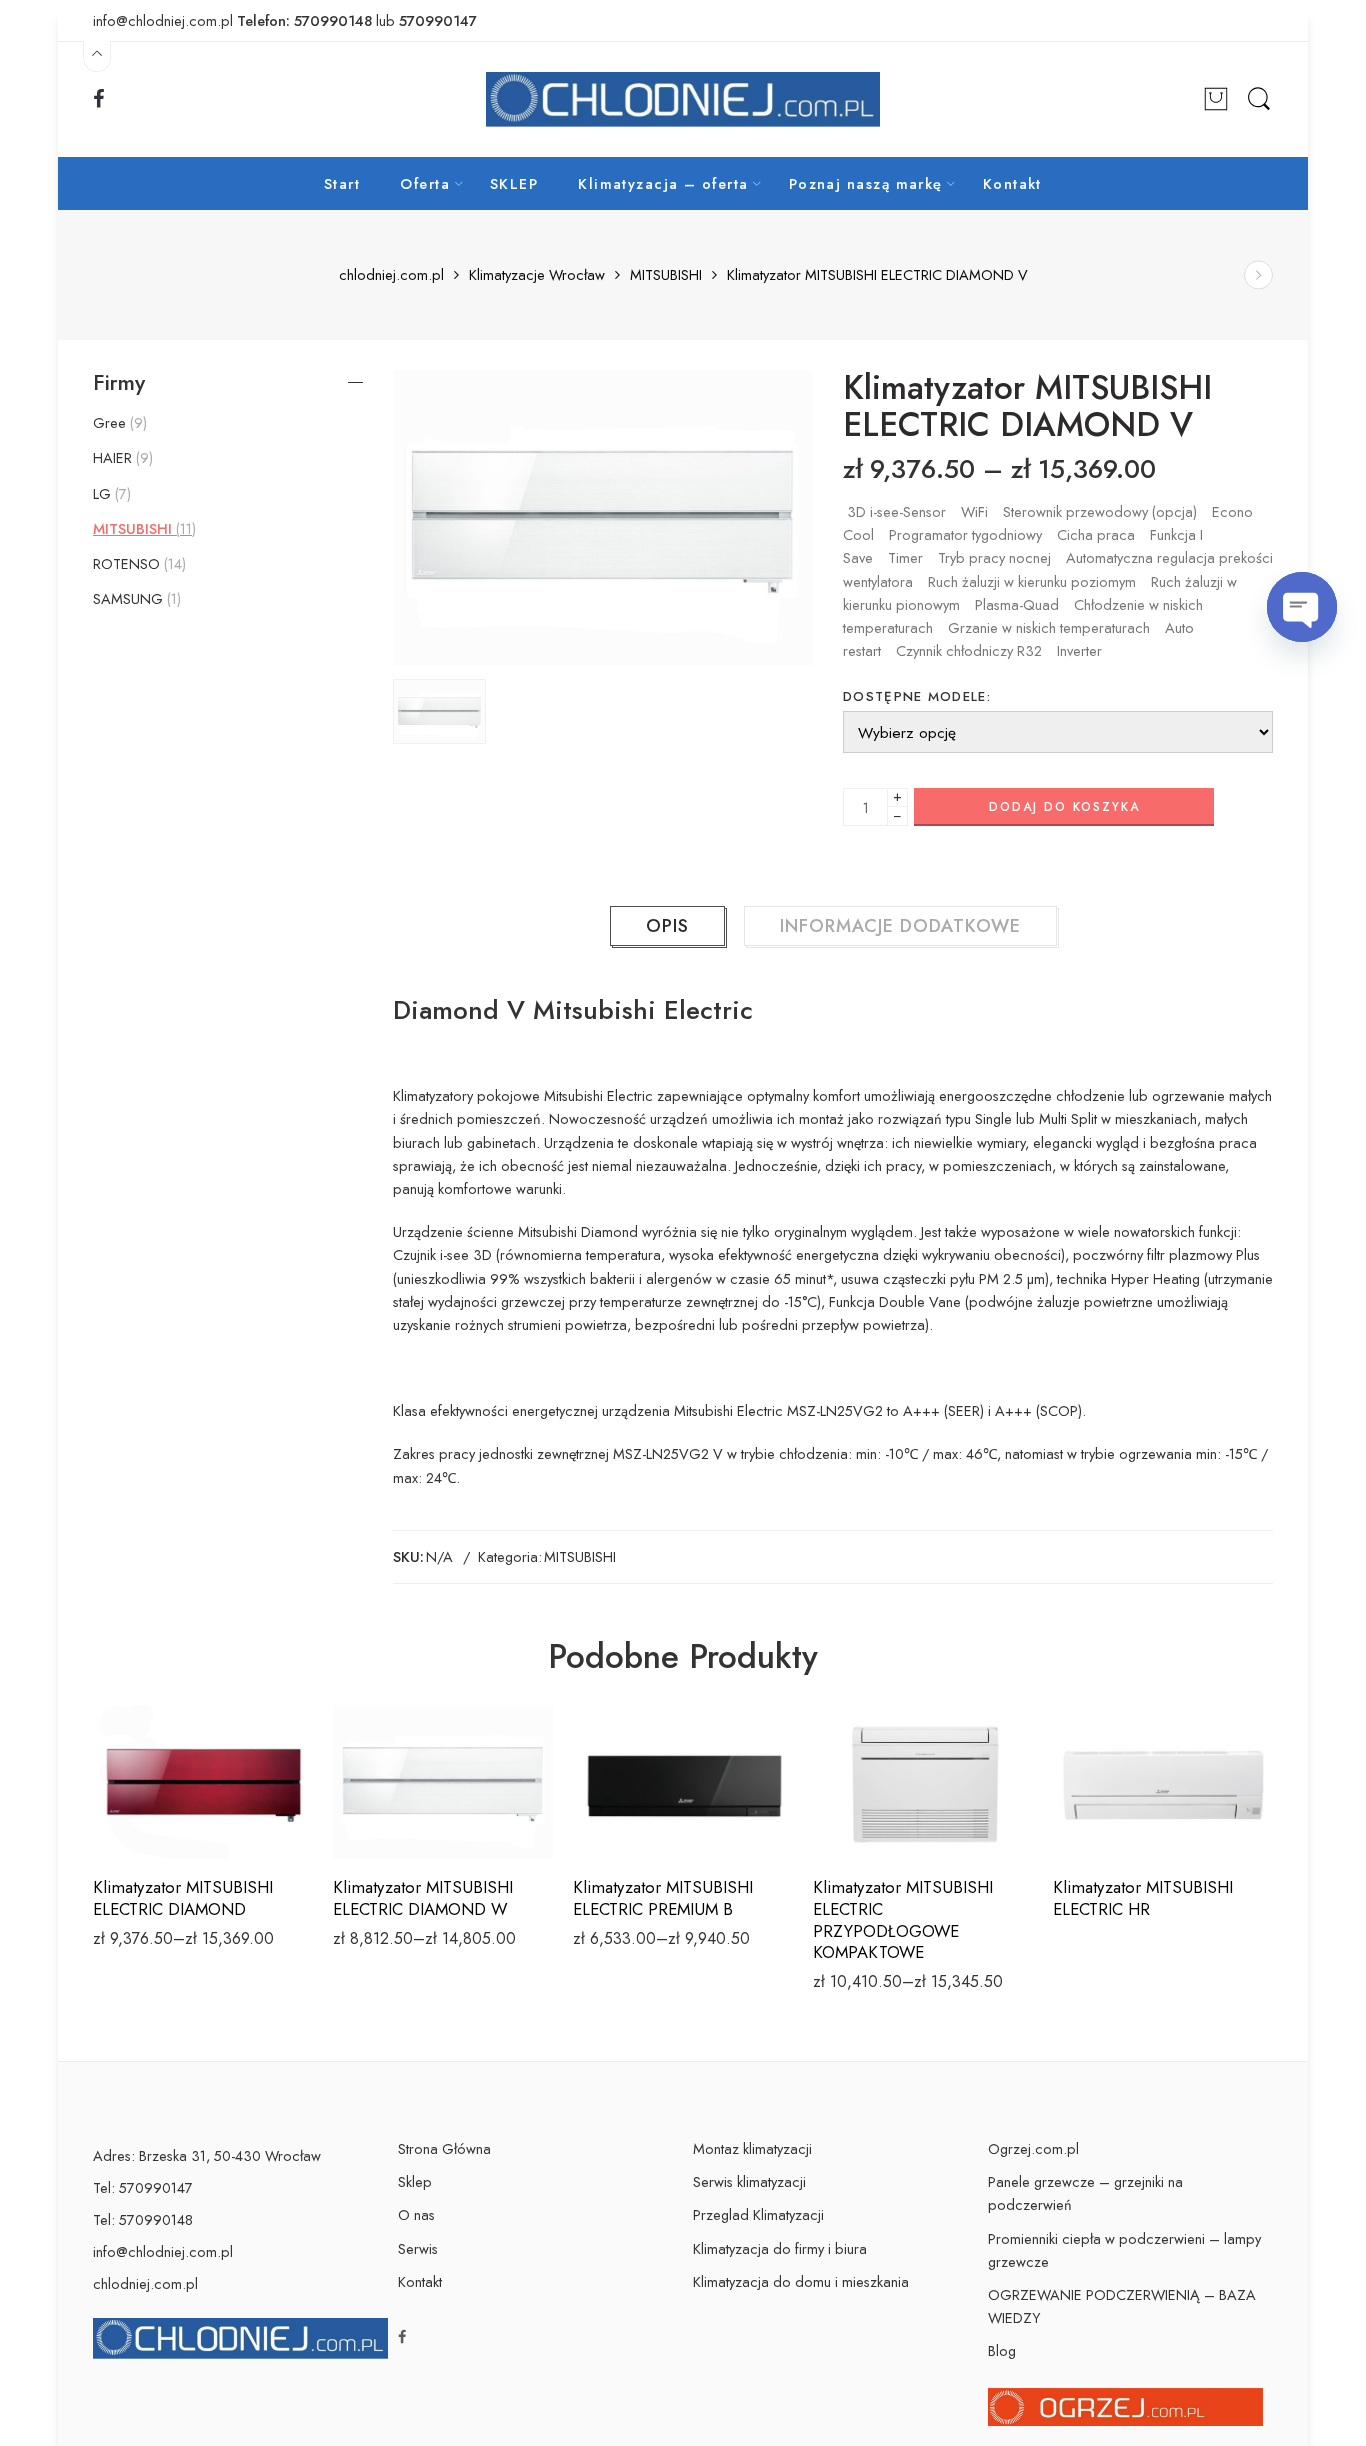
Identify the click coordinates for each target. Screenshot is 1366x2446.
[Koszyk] (1216, 100)
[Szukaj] (1259, 99)
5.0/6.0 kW (153, 1830)
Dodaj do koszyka (1064, 807)
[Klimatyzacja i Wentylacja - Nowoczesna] (682, 99)
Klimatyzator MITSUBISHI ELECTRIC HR (1143, 1898)
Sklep (415, 2181)
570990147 (438, 20)
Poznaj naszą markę (866, 183)
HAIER (121, 458)
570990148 (333, 20)
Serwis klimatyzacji (749, 2181)
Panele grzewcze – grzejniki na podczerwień (1085, 2193)
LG (110, 494)
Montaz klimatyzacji (752, 2148)
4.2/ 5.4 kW (633, 1800)
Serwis (418, 2248)
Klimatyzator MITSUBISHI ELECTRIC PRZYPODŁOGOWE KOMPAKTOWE (903, 1919)
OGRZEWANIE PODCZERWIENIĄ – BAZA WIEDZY (1122, 2306)
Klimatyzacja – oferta (663, 183)
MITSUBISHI (666, 275)
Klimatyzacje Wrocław (537, 275)
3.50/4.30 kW (873, 1800)
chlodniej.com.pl (391, 275)
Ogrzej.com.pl (1033, 2148)
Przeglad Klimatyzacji (758, 2214)
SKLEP (514, 183)
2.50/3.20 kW (153, 1770)
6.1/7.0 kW (873, 1770)
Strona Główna (444, 2148)
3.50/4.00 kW (153, 1800)
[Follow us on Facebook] (99, 99)
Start (342, 183)
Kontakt (1012, 183)
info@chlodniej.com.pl (163, 2251)
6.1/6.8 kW (153, 1739)
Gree (118, 423)
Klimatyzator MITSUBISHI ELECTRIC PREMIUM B (663, 1898)
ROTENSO (137, 564)
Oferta (425, 183)
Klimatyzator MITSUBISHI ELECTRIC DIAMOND (183, 1898)
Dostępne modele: (917, 696)
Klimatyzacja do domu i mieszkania (801, 2281)
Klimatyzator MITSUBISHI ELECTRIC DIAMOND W (423, 1898)
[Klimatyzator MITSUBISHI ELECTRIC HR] (1163, 1782)
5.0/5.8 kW (633, 1830)
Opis (667, 926)
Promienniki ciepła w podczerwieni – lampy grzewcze (1124, 2250)
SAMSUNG (135, 599)
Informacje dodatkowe (900, 926)
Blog (1002, 2350)
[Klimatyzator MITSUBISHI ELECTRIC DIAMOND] (1258, 275)
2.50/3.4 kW (873, 1739)
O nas (416, 2214)
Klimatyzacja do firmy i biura (780, 2248)
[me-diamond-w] (603, 517)
